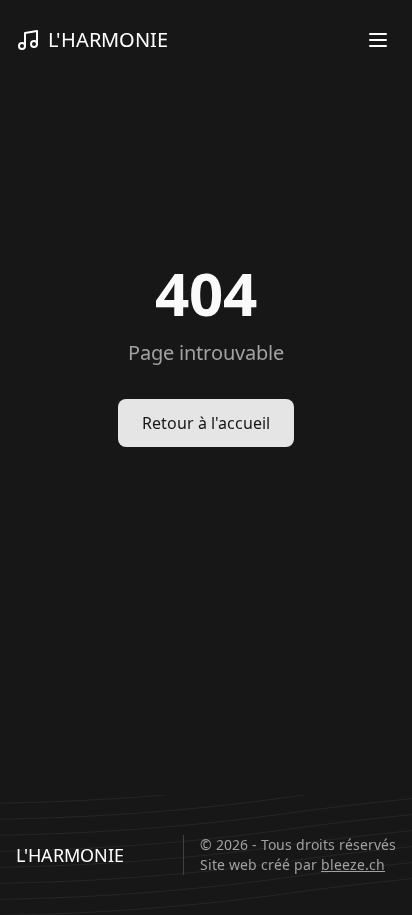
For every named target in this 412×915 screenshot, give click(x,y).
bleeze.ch (353, 864)
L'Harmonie (108, 39)
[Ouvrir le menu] (378, 40)
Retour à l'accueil (206, 423)
